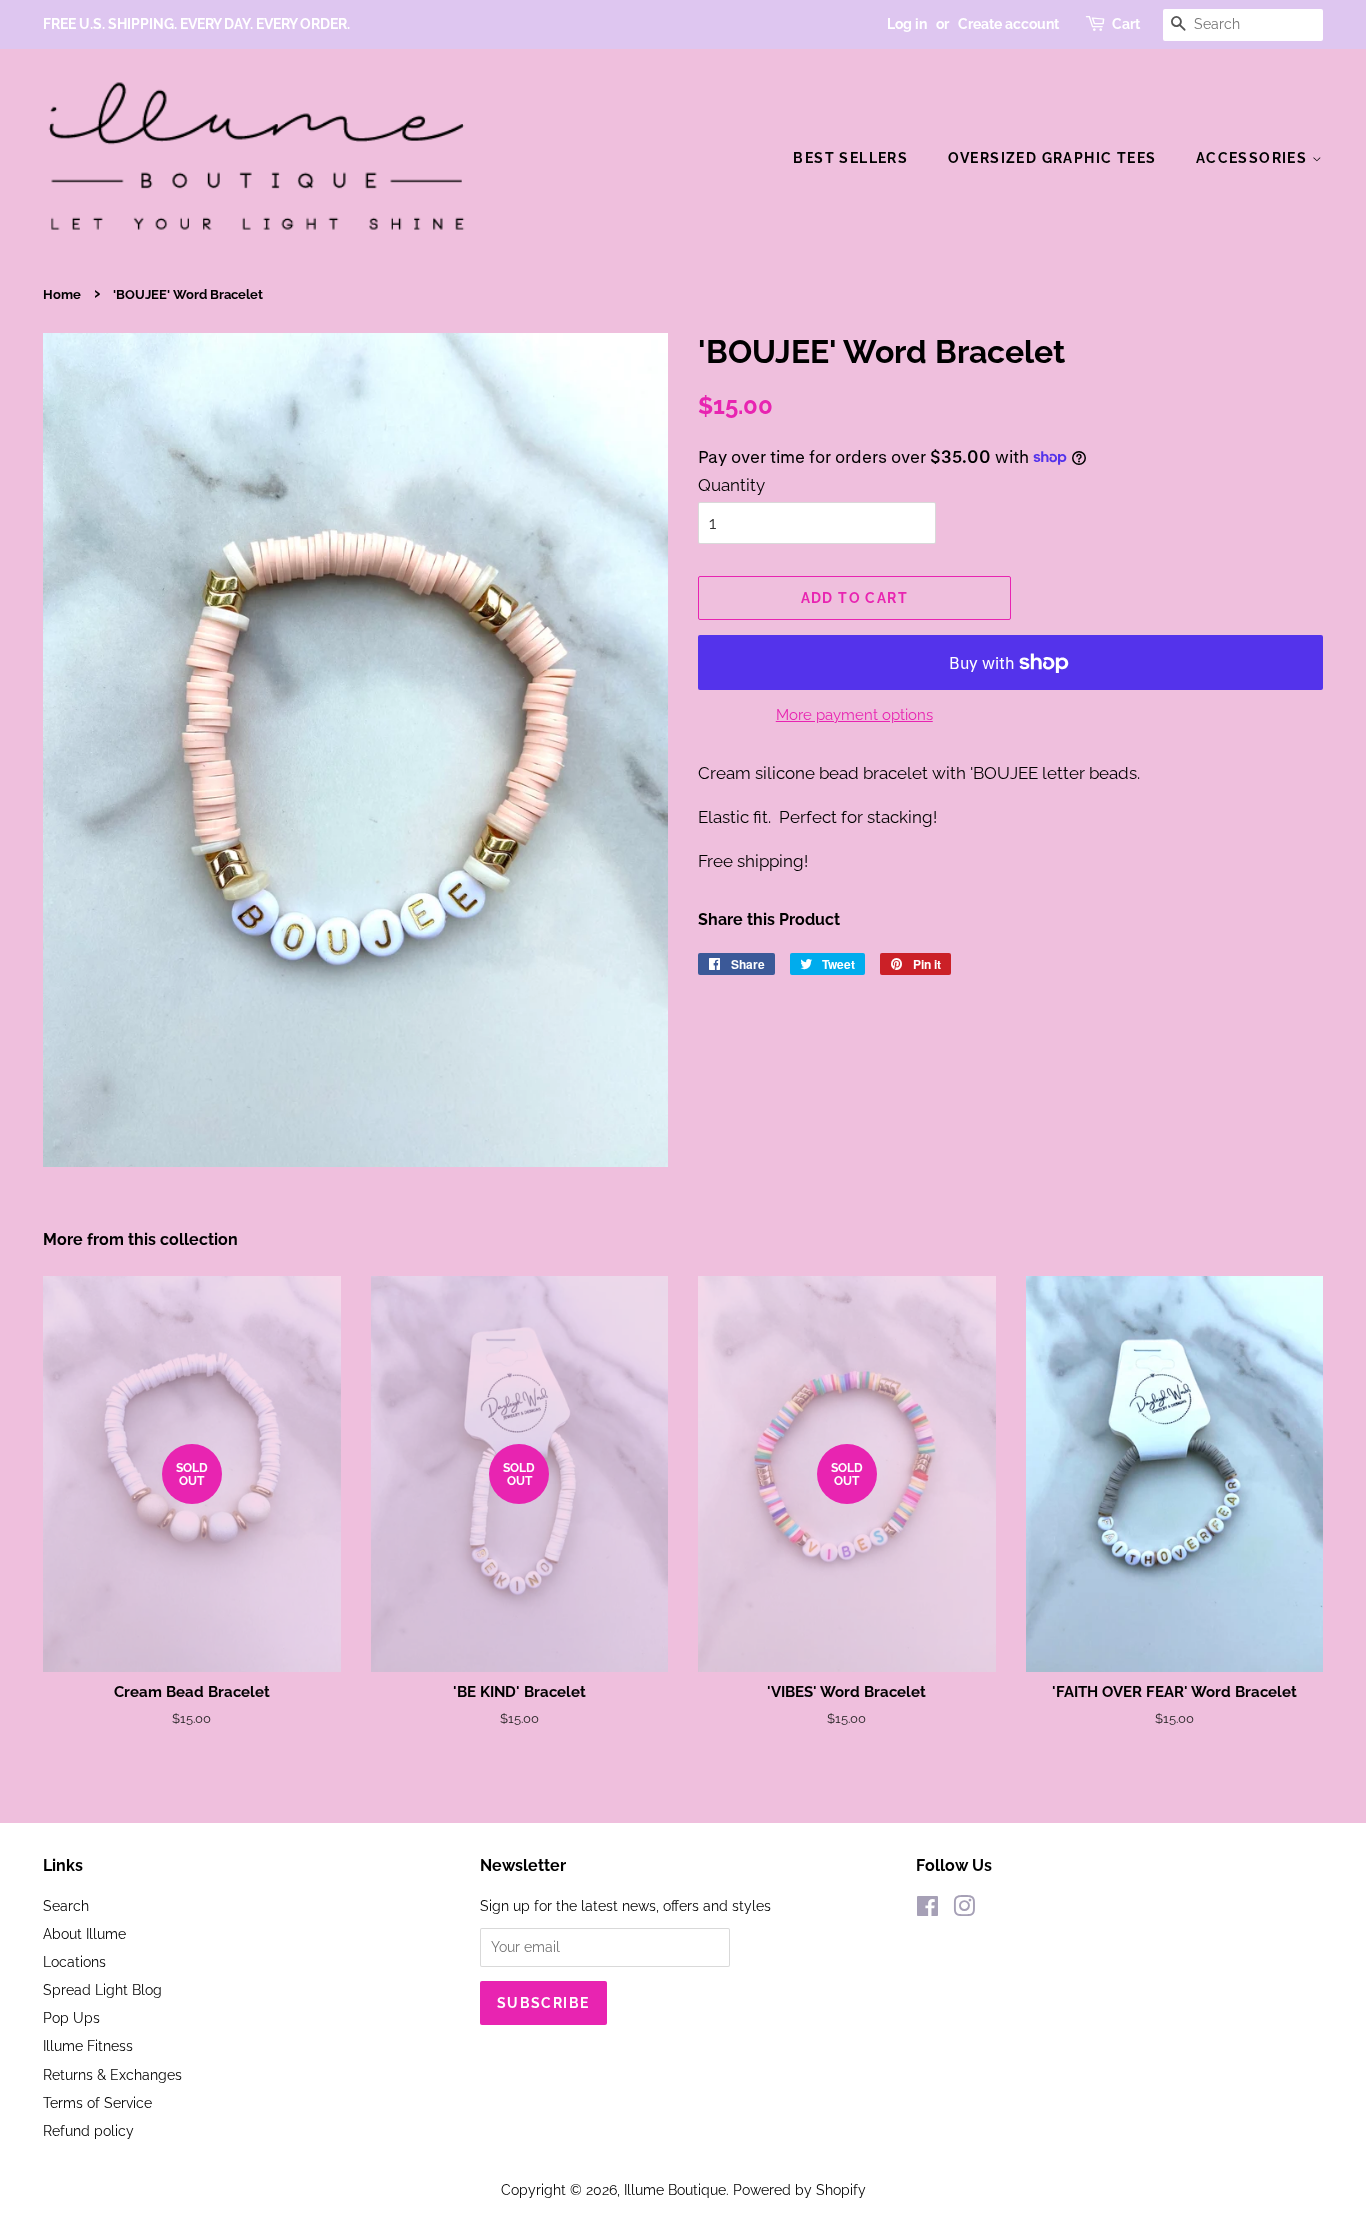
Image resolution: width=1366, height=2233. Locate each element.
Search (66, 1905)
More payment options (854, 715)
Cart (1126, 24)
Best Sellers (850, 158)
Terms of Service (97, 2102)
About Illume (84, 1933)
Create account (1008, 24)
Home (62, 294)
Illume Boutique (675, 2189)
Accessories (1254, 158)
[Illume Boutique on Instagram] (964, 1909)
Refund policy (88, 2130)
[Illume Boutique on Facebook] (927, 1909)
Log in (907, 24)
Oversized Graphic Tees (1052, 158)
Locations (74, 1961)
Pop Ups (71, 2017)
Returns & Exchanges (112, 2074)
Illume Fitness (88, 2045)
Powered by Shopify (799, 2189)
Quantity (731, 485)
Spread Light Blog (102, 1989)
